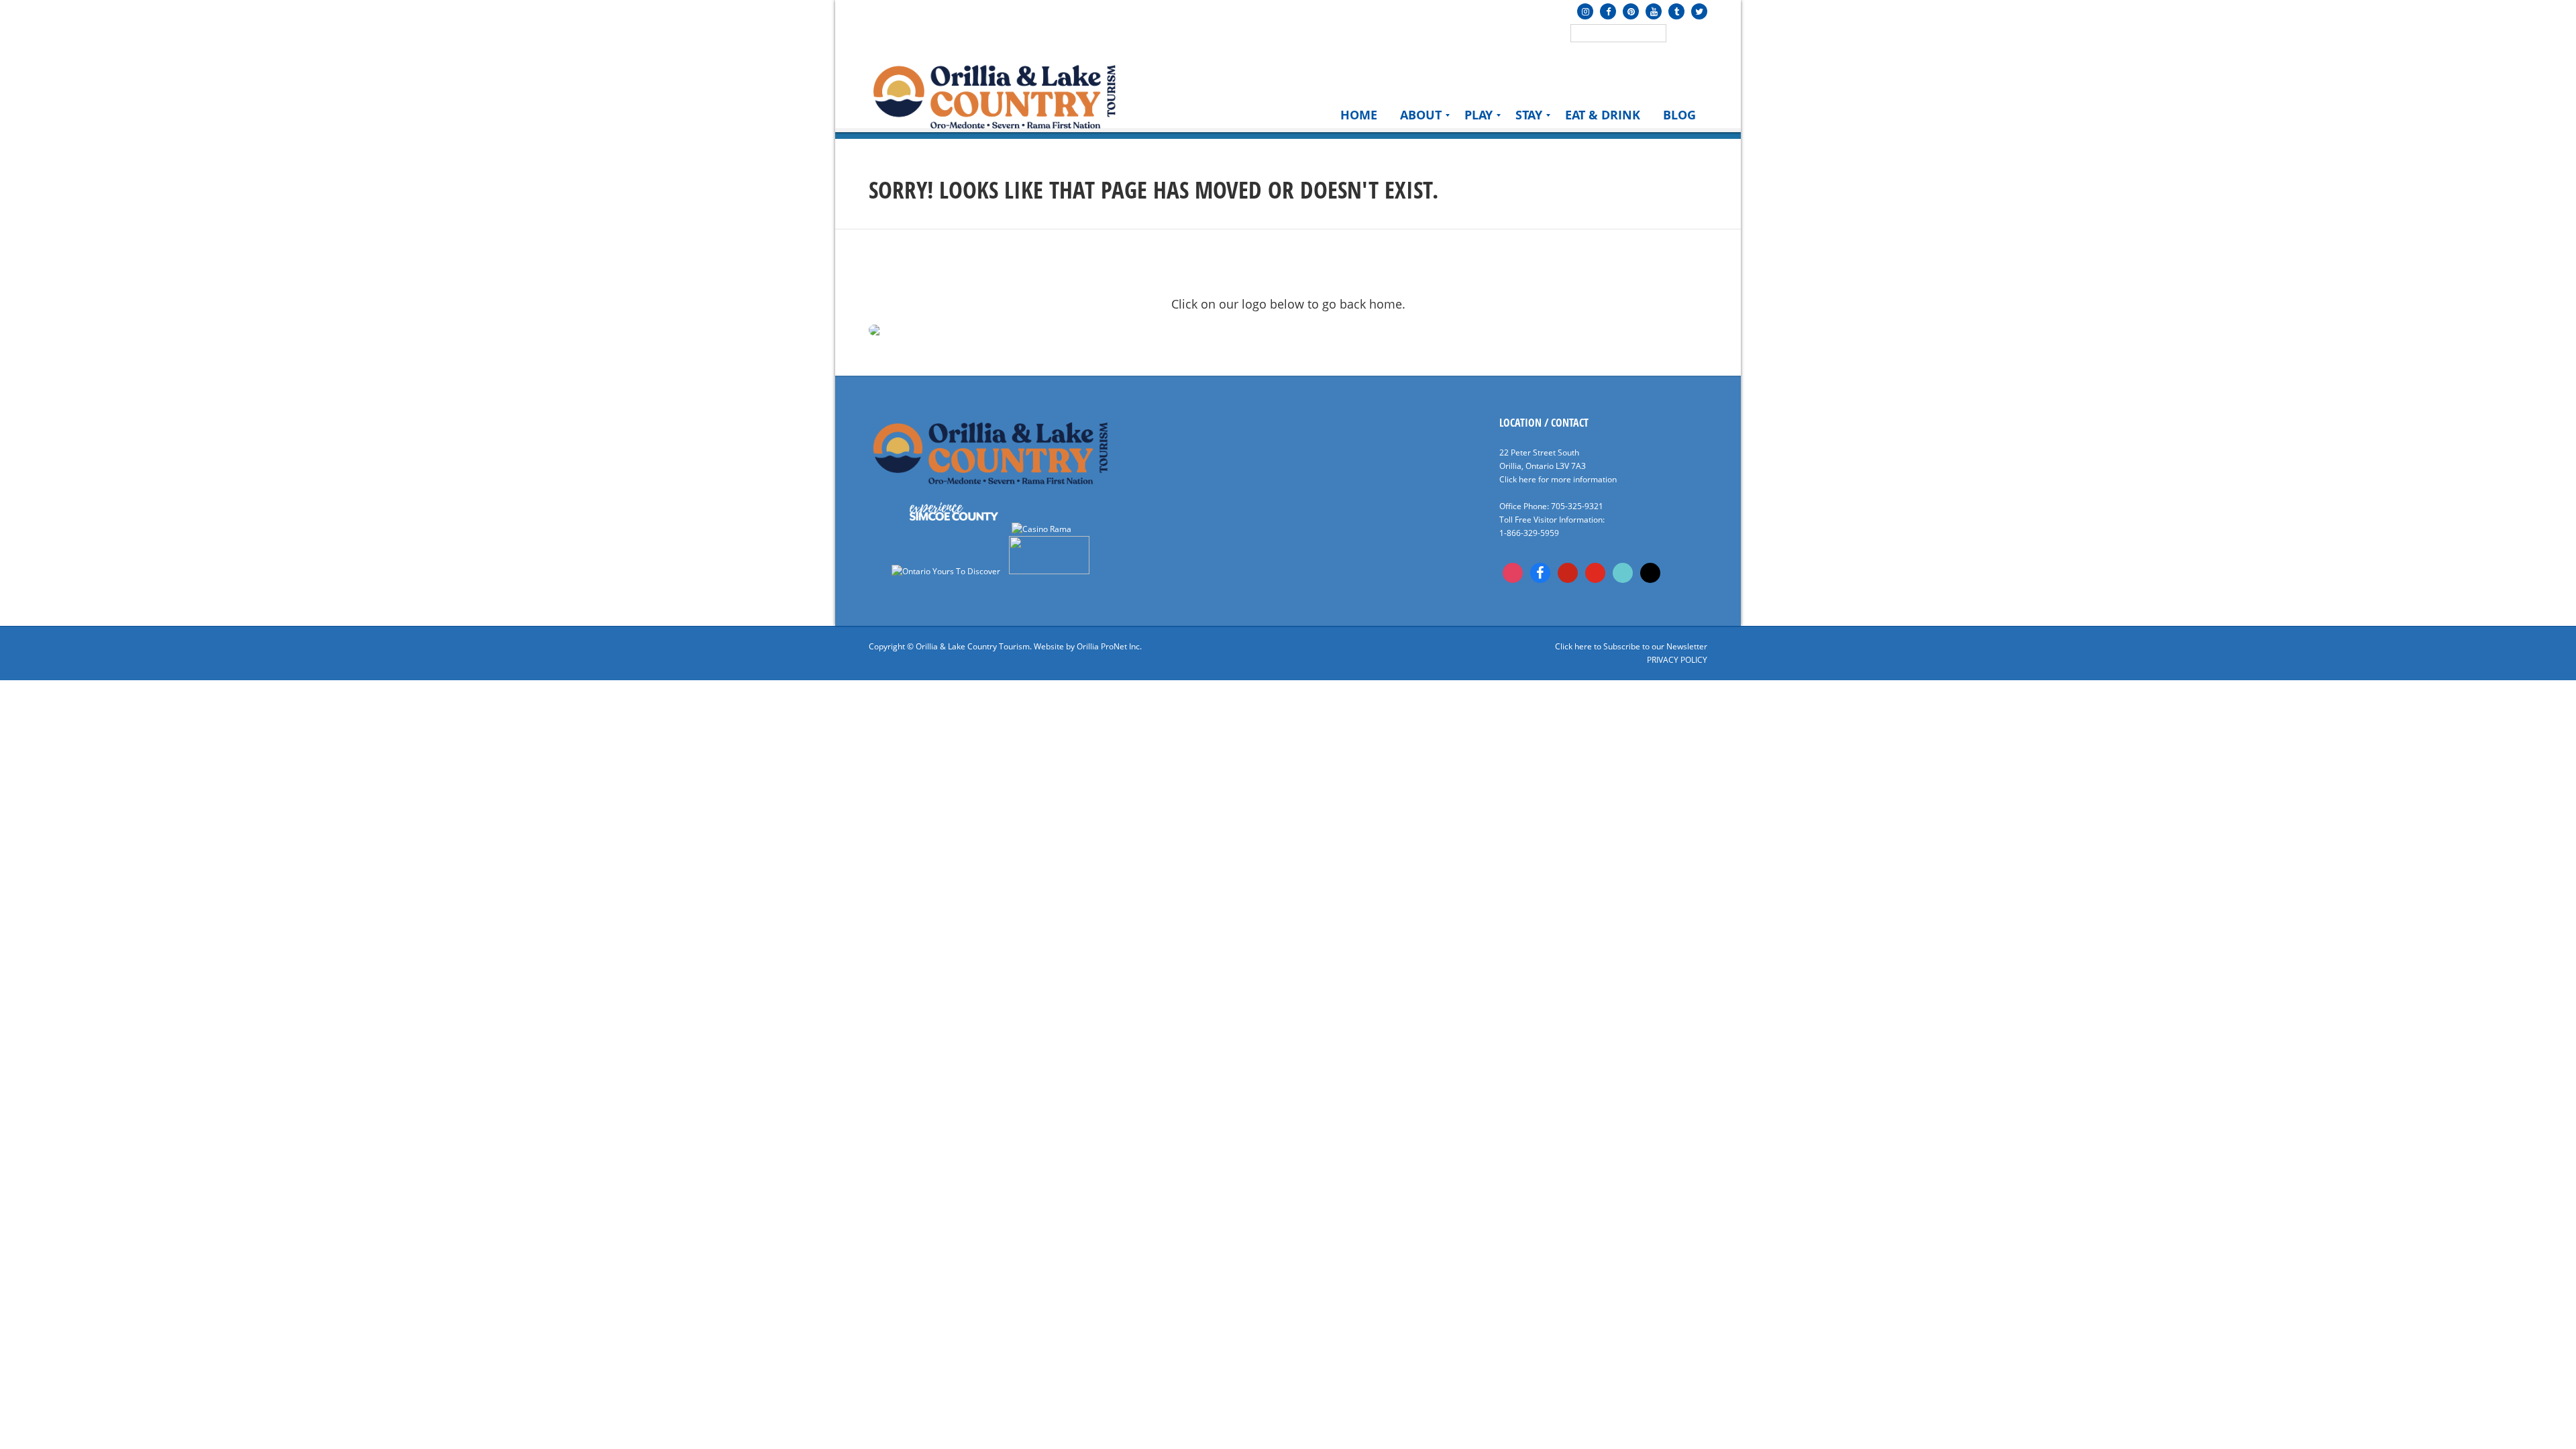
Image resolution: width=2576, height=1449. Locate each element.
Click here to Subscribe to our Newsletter (1631, 646)
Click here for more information (1558, 479)
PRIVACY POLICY (1677, 660)
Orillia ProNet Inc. (1109, 646)
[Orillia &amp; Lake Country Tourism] (995, 95)
